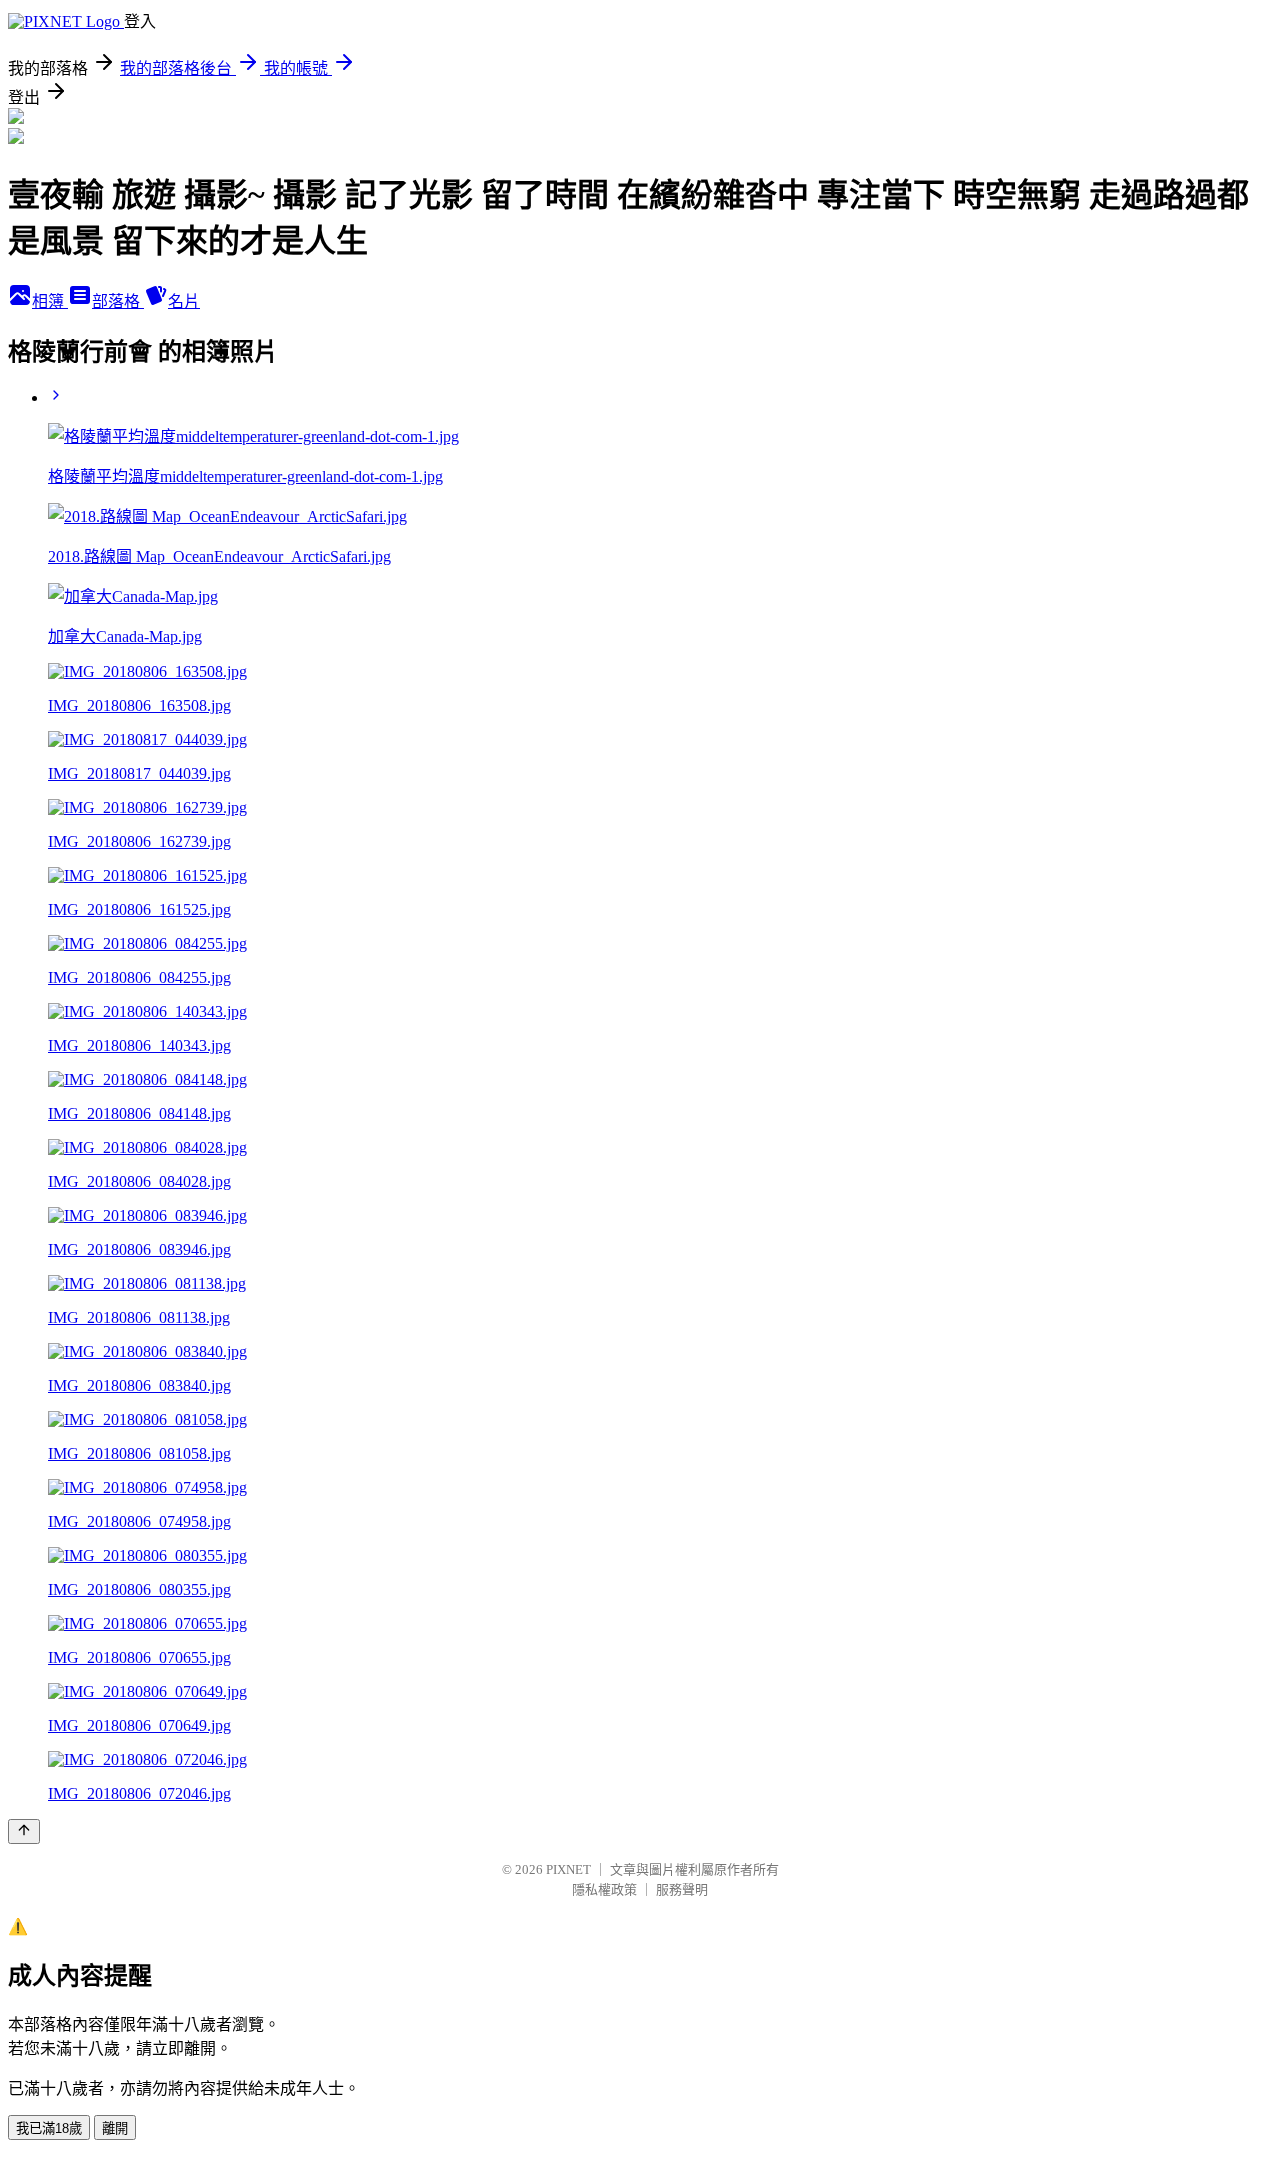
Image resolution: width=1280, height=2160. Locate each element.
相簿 (50, 301)
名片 (184, 301)
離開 (115, 2128)
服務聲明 (682, 1889)
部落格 (118, 301)
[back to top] (24, 1831)
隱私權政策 (604, 1889)
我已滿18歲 (49, 2128)
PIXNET (568, 1869)
